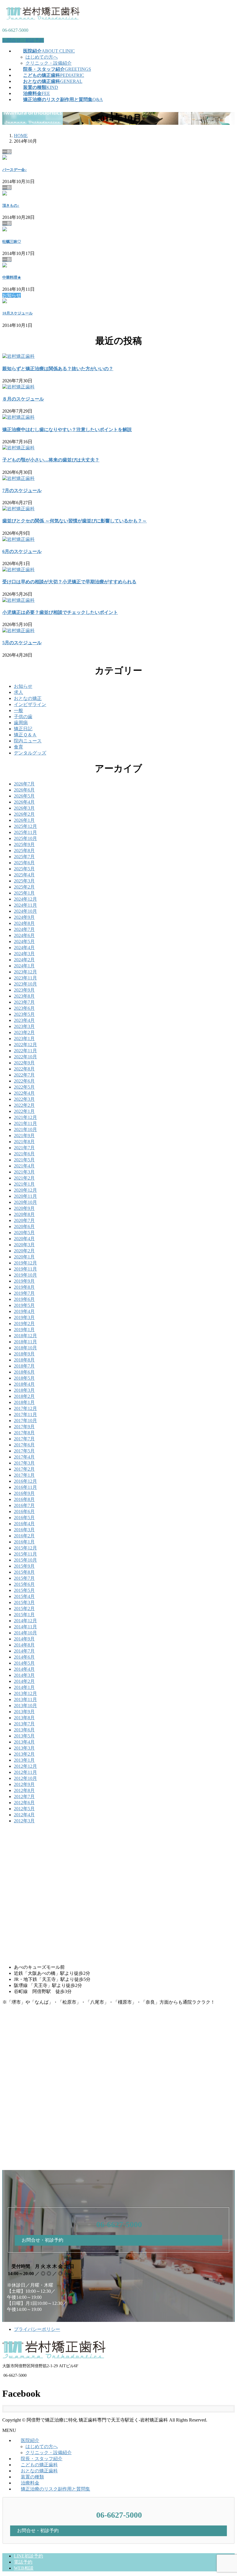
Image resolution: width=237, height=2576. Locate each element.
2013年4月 (24, 1742)
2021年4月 (24, 1166)
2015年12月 (25, 1548)
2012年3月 (24, 1821)
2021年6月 (24, 1154)
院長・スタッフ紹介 (42, 2459)
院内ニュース (28, 741)
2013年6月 (24, 1730)
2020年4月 (24, 1239)
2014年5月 (24, 1663)
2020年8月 (24, 1214)
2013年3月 (24, 1748)
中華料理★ (12, 277)
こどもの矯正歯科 (39, 2465)
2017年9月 (24, 1427)
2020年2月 (24, 1251)
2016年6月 (24, 1511)
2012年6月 (24, 1803)
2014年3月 (24, 1675)
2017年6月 (24, 1445)
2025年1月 (24, 893)
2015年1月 (24, 1615)
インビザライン (30, 704)
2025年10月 (25, 838)
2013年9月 (24, 1712)
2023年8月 (24, 996)
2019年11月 (25, 1269)
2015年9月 (24, 1566)
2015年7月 (24, 1578)
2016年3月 (24, 1530)
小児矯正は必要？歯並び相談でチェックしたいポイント (60, 612)
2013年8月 (24, 1718)
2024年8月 (24, 923)
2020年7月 (24, 1220)
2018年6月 (24, 1372)
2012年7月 (24, 1797)
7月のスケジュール (22, 490)
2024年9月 (24, 917)
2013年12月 (25, 1693)
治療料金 (30, 2483)
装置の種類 (32, 2477)
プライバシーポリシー (37, 2329)
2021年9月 (24, 1136)
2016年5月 (24, 1518)
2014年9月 (24, 1639)
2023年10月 (25, 984)
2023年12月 (25, 972)
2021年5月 (24, 1160)
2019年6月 (24, 1299)
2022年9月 (24, 1063)
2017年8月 (24, 1433)
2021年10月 (25, 1129)
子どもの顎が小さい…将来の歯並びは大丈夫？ (51, 460)
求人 (18, 692)
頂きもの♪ (11, 205)
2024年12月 (25, 899)
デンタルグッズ (30, 753)
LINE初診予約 (28, 2556)
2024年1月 (24, 966)
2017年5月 (24, 1451)
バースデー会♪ (15, 170)
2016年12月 (25, 1481)
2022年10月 (25, 1057)
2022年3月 (24, 1099)
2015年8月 (24, 1572)
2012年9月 (24, 1784)
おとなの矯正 (28, 698)
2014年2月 (24, 1681)
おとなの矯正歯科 (39, 2471)
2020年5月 (24, 1233)
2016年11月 (25, 1487)
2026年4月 (24, 802)
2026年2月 (24, 814)
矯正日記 (23, 729)
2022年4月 (24, 1093)
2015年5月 (24, 1590)
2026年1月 (24, 820)
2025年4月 (24, 875)
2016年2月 (24, 1536)
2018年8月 (24, 1360)
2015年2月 (24, 1609)
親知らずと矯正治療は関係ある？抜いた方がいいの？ (58, 369)
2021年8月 (24, 1142)
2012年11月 (25, 1772)
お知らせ (23, 686)
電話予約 (23, 2562)
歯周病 (21, 723)
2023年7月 (24, 1002)
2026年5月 (24, 796)
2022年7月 (24, 1075)
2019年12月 (25, 1263)
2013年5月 (24, 1736)
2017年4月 (24, 1457)
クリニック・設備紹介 (49, 63)
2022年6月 (24, 1081)
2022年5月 (24, 1087)
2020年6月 (24, 1226)
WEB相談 (24, 2568)
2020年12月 (25, 1190)
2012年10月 (25, 1778)
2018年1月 (24, 1402)
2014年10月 (25, 1633)
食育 (18, 747)
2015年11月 (25, 1554)
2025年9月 (24, 844)
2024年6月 (24, 935)
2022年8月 (24, 1069)
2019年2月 (24, 1324)
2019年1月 (24, 1330)
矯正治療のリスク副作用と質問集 (55, 2489)
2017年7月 (24, 1439)
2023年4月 (24, 1020)
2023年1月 (24, 1039)
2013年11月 (25, 1699)
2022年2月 (24, 1105)
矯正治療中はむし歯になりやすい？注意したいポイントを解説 (67, 430)
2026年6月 (24, 790)
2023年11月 (25, 978)
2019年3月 (24, 1317)
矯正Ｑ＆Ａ (25, 735)
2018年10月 (25, 1348)
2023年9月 (24, 990)
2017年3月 (24, 1463)
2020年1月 (24, 1257)
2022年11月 (25, 1051)
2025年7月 (24, 857)
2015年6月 (24, 1584)
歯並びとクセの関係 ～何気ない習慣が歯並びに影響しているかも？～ (75, 521)
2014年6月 (24, 1657)
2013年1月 (24, 1760)
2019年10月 (25, 1275)
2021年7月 (24, 1148)
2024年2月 (24, 960)
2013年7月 (24, 1724)
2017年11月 (25, 1414)
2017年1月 (24, 1475)
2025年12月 (25, 826)
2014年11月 (25, 1627)
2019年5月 (24, 1305)
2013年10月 (25, 1706)
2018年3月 (24, 1390)
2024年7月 (24, 929)
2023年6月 (24, 1008)
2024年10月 (25, 911)
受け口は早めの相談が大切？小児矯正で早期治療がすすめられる (69, 582)
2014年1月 (24, 1687)
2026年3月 (24, 808)
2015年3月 (24, 1602)
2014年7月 (24, 1651)
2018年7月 (24, 1366)
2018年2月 (24, 1396)
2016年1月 (24, 1542)
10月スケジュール (17, 313)
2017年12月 (25, 1408)
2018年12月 (25, 1336)
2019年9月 (24, 1281)
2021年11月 (25, 1123)
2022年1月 (24, 1111)
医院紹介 (30, 2440)
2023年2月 (24, 1032)
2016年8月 (24, 1499)
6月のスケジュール (22, 551)
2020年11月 (25, 1196)
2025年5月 (24, 869)
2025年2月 (24, 887)
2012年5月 (24, 1809)
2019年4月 (24, 1311)
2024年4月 (24, 948)
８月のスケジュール (23, 399)
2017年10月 (25, 1421)
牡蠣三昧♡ (12, 242)
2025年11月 (25, 832)
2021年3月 (24, 1172)
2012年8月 (24, 1790)
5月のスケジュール (22, 643)
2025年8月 (24, 851)
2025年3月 (24, 881)
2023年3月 (24, 1026)
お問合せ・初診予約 (23, 40)
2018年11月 (25, 1342)
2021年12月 (25, 1117)
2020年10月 (25, 1202)
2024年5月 (24, 941)
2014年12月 (25, 1621)
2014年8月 (24, 1645)
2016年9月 (24, 1493)
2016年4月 (24, 1524)
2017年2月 (24, 1469)
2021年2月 (24, 1178)
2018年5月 (24, 1378)
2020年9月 (24, 1208)
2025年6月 (24, 863)
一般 (18, 710)
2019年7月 (24, 1293)
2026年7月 (24, 784)
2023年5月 (24, 1014)
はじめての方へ (42, 57)
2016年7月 (24, 1505)
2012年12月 (25, 1766)
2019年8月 (24, 1287)
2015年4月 (24, 1596)
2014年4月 (24, 1669)
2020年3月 (24, 1245)
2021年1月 (24, 1184)
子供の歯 (23, 717)
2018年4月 (24, 1384)
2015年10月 (25, 1560)
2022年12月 (25, 1045)
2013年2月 (24, 1754)
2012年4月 (24, 1815)
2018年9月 (24, 1354)
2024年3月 (24, 954)
